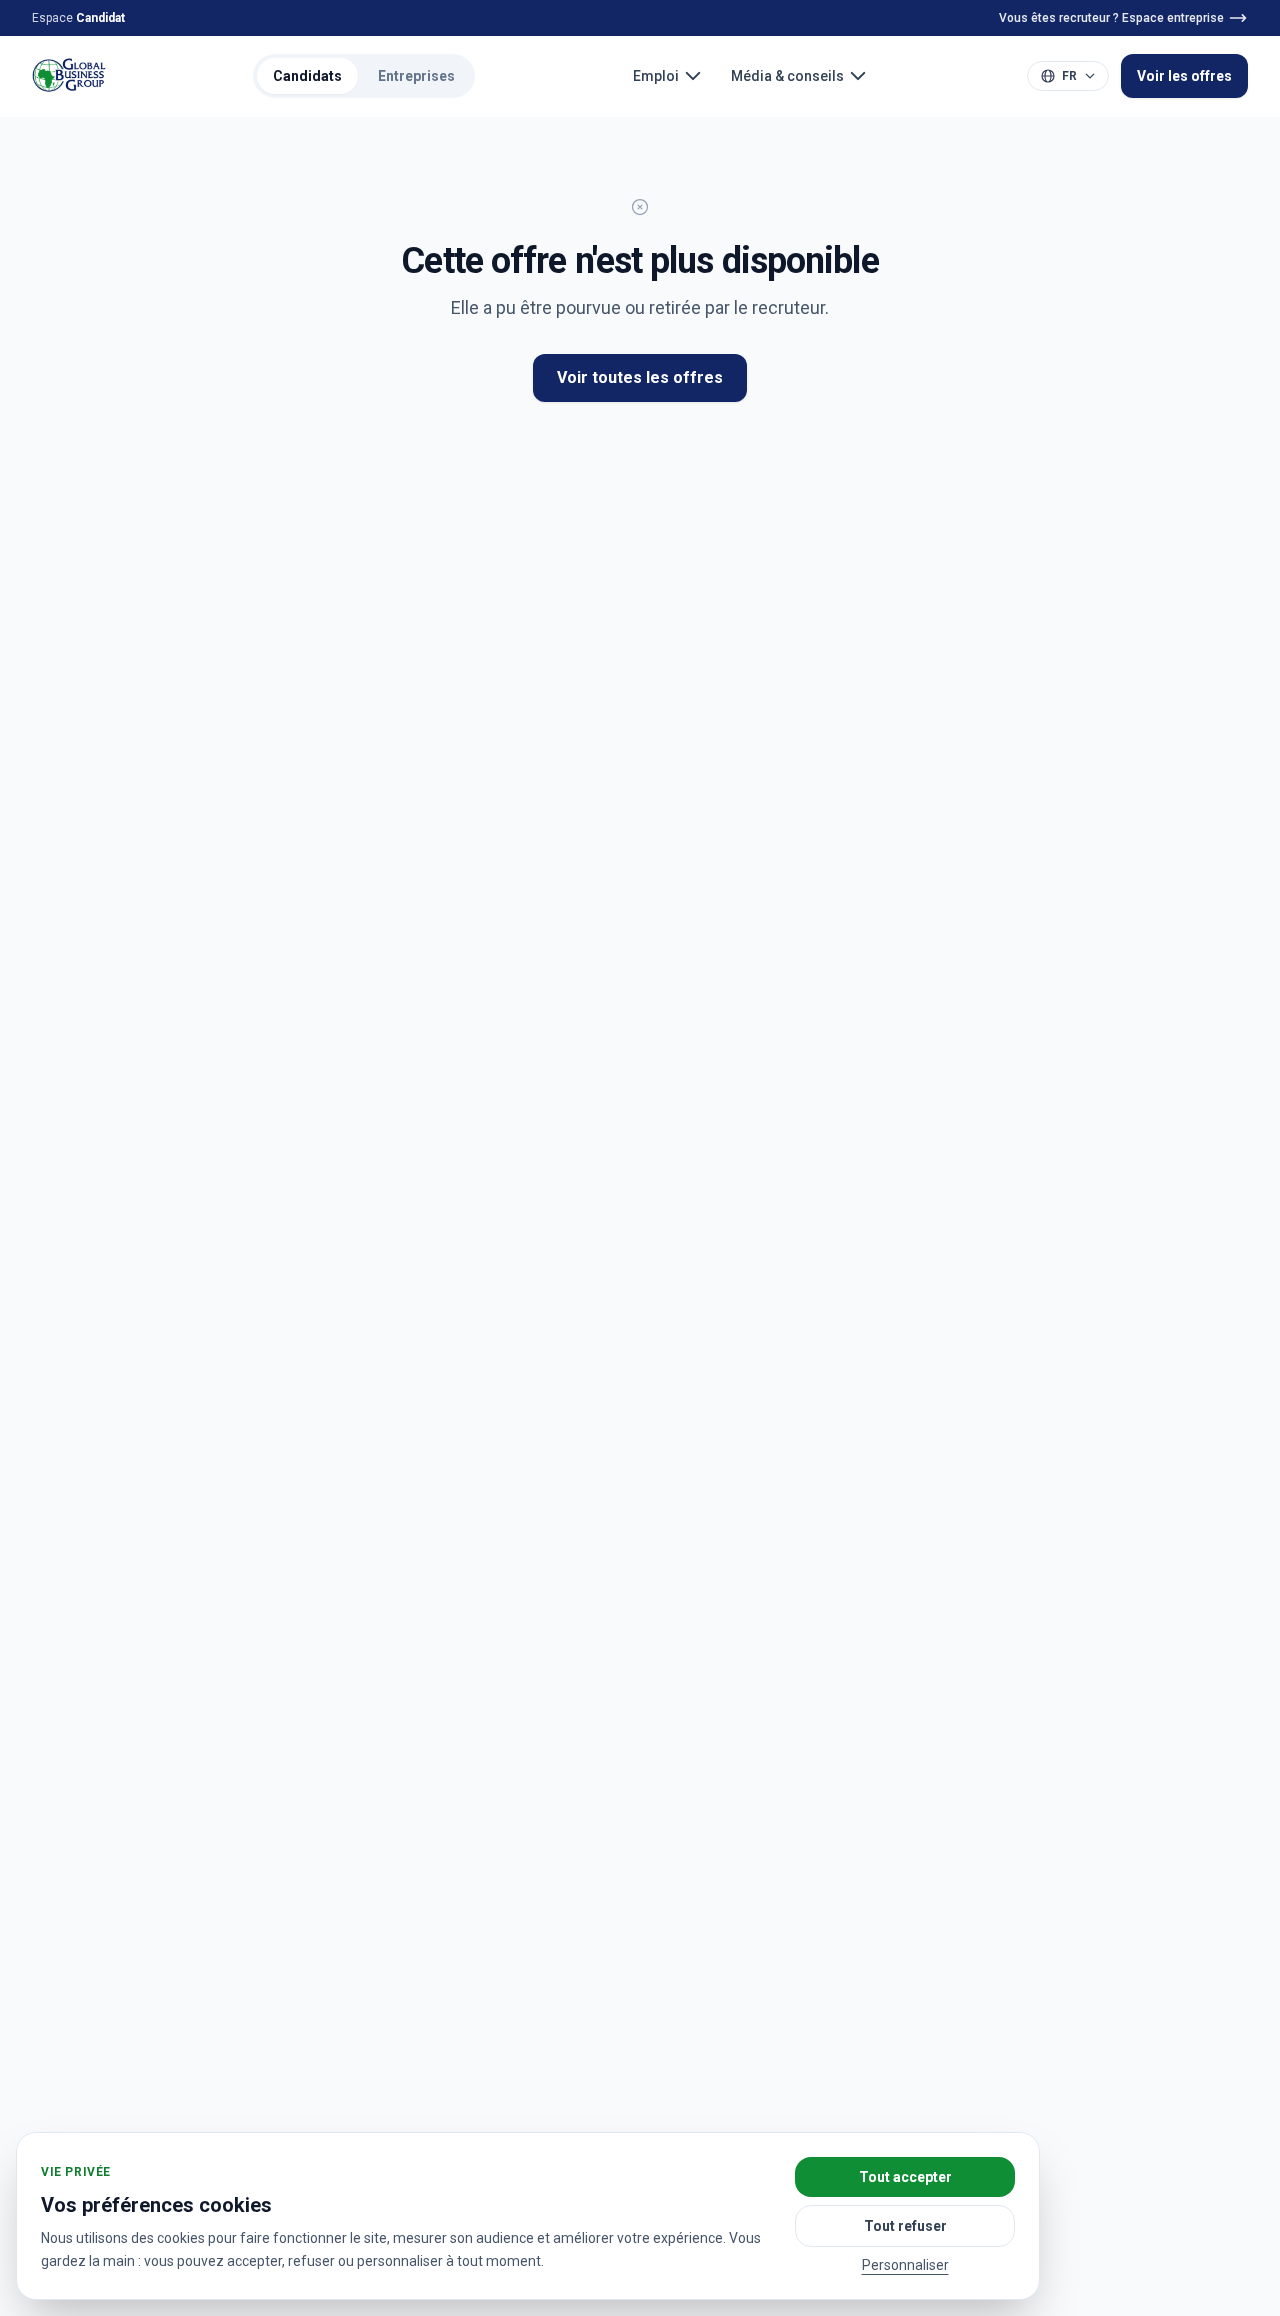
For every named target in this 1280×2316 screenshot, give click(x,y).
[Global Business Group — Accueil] (69, 76)
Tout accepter (905, 2177)
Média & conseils (787, 76)
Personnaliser (905, 2265)
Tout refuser (905, 2226)
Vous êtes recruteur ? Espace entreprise (1111, 18)
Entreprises (416, 76)
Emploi (656, 76)
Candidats (307, 76)
